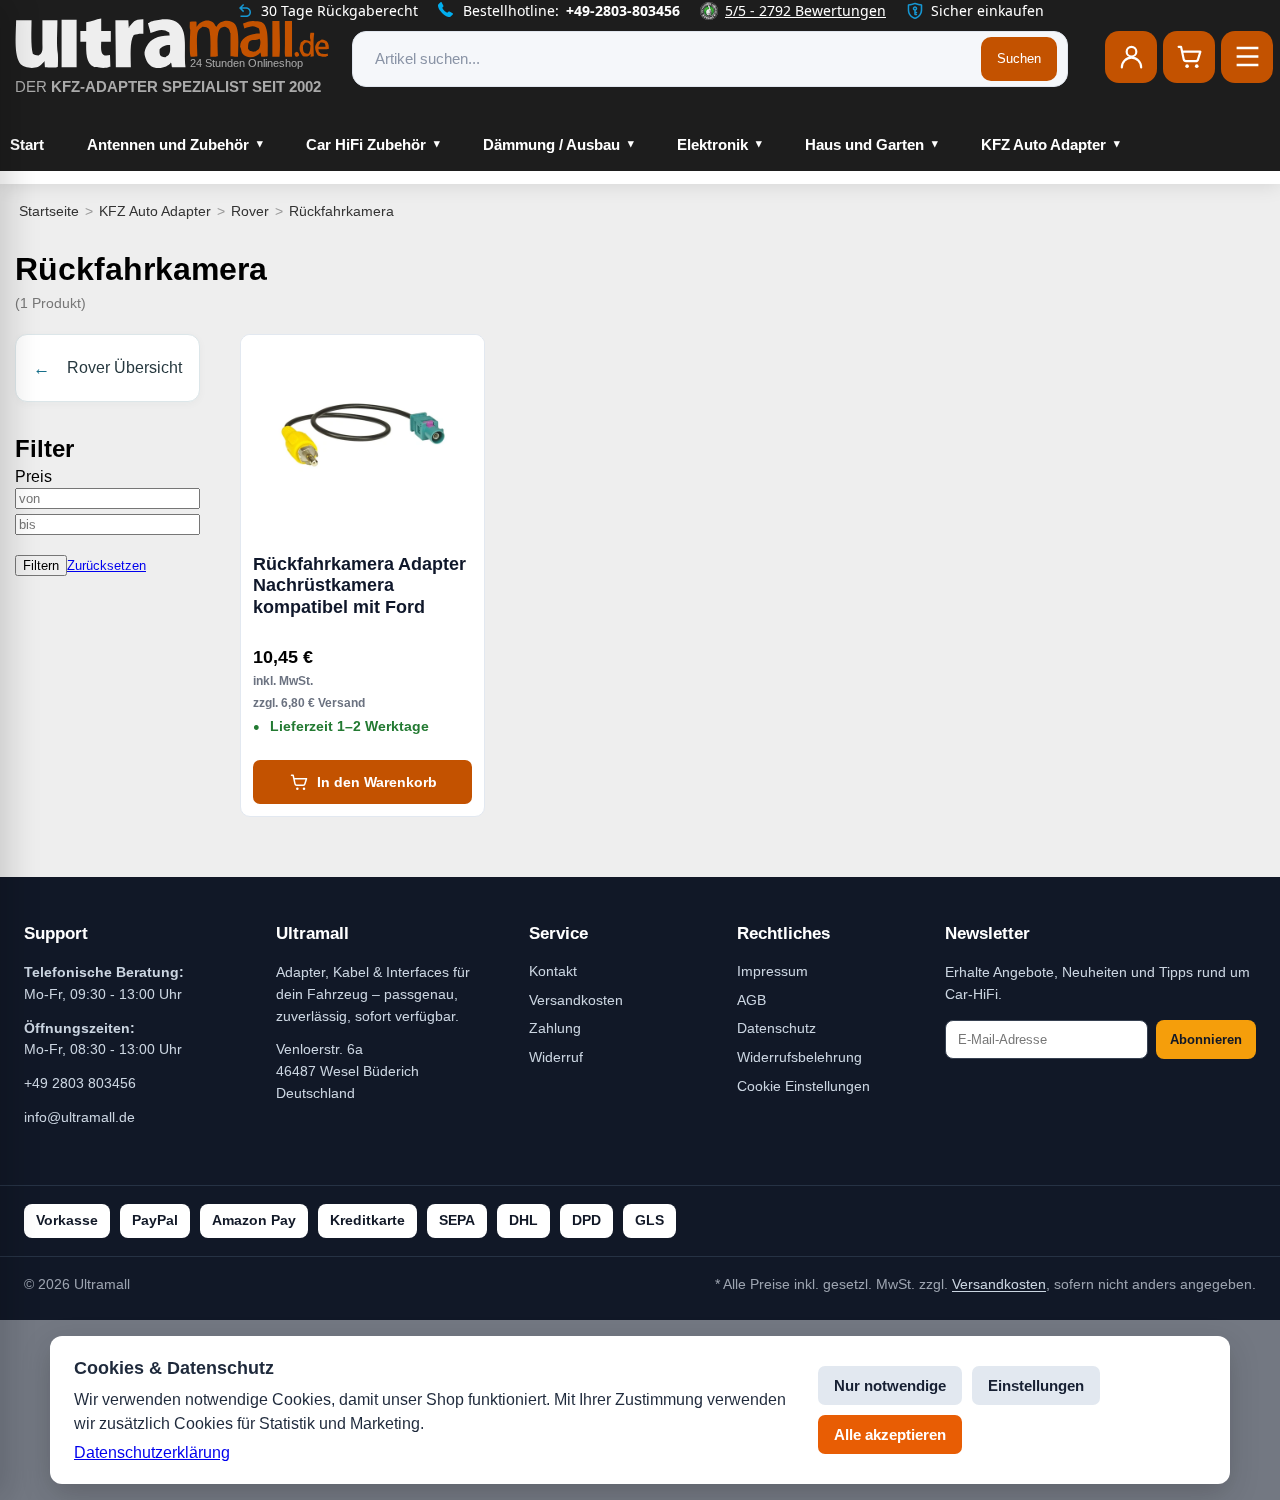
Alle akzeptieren (890, 1434)
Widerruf (556, 1057)
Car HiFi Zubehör (366, 144)
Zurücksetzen (106, 565)
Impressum (772, 971)
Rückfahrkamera (341, 211)
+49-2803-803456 (623, 10)
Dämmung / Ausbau (551, 144)
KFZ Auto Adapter (1043, 144)
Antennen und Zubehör (168, 144)
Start (27, 144)
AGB (751, 1000)
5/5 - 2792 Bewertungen (805, 10)
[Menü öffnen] (1247, 57)
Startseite (49, 211)
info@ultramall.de (79, 1117)
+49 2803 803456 (80, 1083)
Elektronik (712, 144)
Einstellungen (1036, 1385)
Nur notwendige (890, 1385)
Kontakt (553, 971)
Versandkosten (576, 1000)
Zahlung (555, 1028)
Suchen (1019, 58)
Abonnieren (1206, 1039)
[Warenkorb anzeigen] (1189, 57)
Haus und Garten (864, 144)
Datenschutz (776, 1028)
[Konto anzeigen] (1131, 57)
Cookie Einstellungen (803, 1086)
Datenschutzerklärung (152, 1452)
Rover (250, 211)
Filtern (41, 565)
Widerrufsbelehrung (799, 1057)
